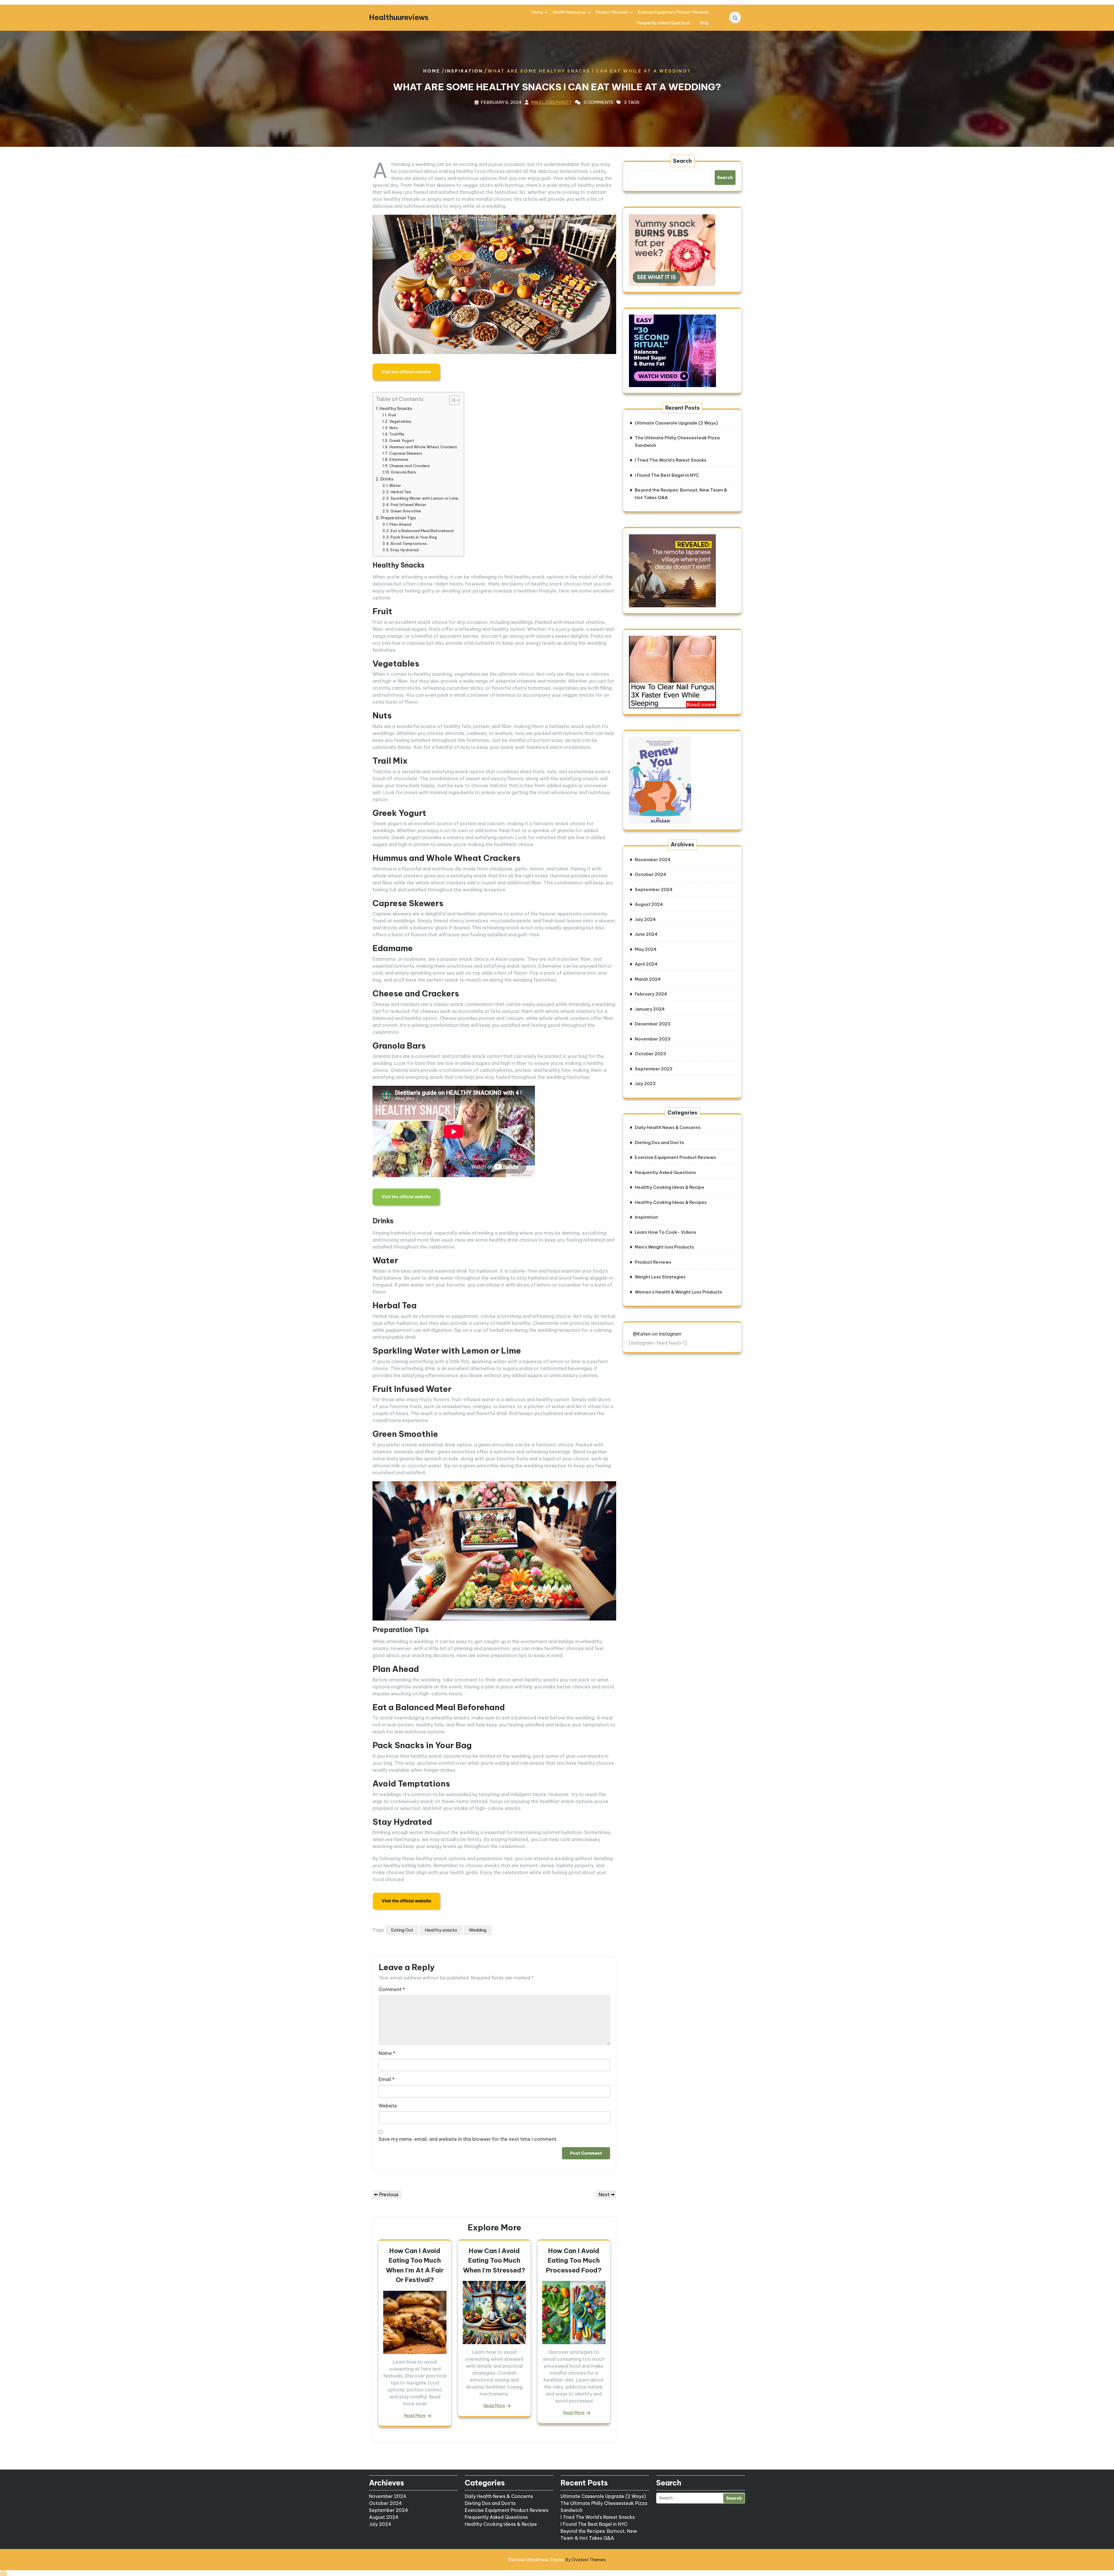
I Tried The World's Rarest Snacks (598, 2517)
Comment (392, 1989)
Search (682, 161)
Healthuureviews (399, 17)
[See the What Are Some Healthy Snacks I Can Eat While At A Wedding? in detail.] (407, 373)
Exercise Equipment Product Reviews (673, 12)
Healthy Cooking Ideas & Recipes (671, 1202)
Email (387, 2079)
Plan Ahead (400, 524)
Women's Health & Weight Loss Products (678, 1292)
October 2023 (650, 1054)
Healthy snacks (441, 1930)
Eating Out (402, 1930)
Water (395, 485)
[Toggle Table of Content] (452, 400)
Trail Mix (397, 434)
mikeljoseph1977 (551, 102)
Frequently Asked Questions (664, 23)
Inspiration (464, 71)
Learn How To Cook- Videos (665, 1232)
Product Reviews (612, 12)
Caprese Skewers (406, 453)
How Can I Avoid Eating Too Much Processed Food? (574, 2260)
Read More (415, 2415)
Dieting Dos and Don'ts (659, 1142)
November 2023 (653, 1039)
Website (388, 2106)
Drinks (387, 479)
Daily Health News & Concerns (668, 1127)
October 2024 (650, 874)
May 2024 (646, 949)
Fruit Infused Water (408, 505)
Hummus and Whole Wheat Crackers (423, 447)
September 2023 (654, 1069)
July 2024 (645, 919)
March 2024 (648, 979)
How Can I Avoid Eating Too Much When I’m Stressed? (494, 2260)
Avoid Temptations (409, 543)
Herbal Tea (401, 492)
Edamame (399, 459)
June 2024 (646, 934)
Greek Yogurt (402, 440)
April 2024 (646, 964)
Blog (704, 23)
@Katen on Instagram (657, 1334)
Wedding (478, 1930)
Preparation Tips (398, 518)
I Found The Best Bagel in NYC (667, 475)
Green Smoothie (406, 511)
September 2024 (654, 889)
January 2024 (650, 1009)
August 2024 (649, 904)
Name (387, 2053)
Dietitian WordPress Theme (557, 2560)
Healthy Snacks (396, 409)
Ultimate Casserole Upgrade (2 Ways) (676, 423)
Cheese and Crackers (409, 466)
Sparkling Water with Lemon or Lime (424, 498)
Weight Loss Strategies (660, 1277)
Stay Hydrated (404, 550)
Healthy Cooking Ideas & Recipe (670, 1187)
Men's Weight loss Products (664, 1247)
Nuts (394, 428)
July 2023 (645, 1084)
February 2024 (651, 994)
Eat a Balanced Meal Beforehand (422, 531)
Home (537, 12)
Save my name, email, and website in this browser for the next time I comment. (468, 2139)
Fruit (392, 415)
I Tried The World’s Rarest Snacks (671, 460)
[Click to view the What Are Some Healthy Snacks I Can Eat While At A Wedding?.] (407, 1901)
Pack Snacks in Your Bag (414, 537)
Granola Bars (403, 472)
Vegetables (400, 421)
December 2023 (653, 1024)
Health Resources (569, 12)
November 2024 (653, 860)
